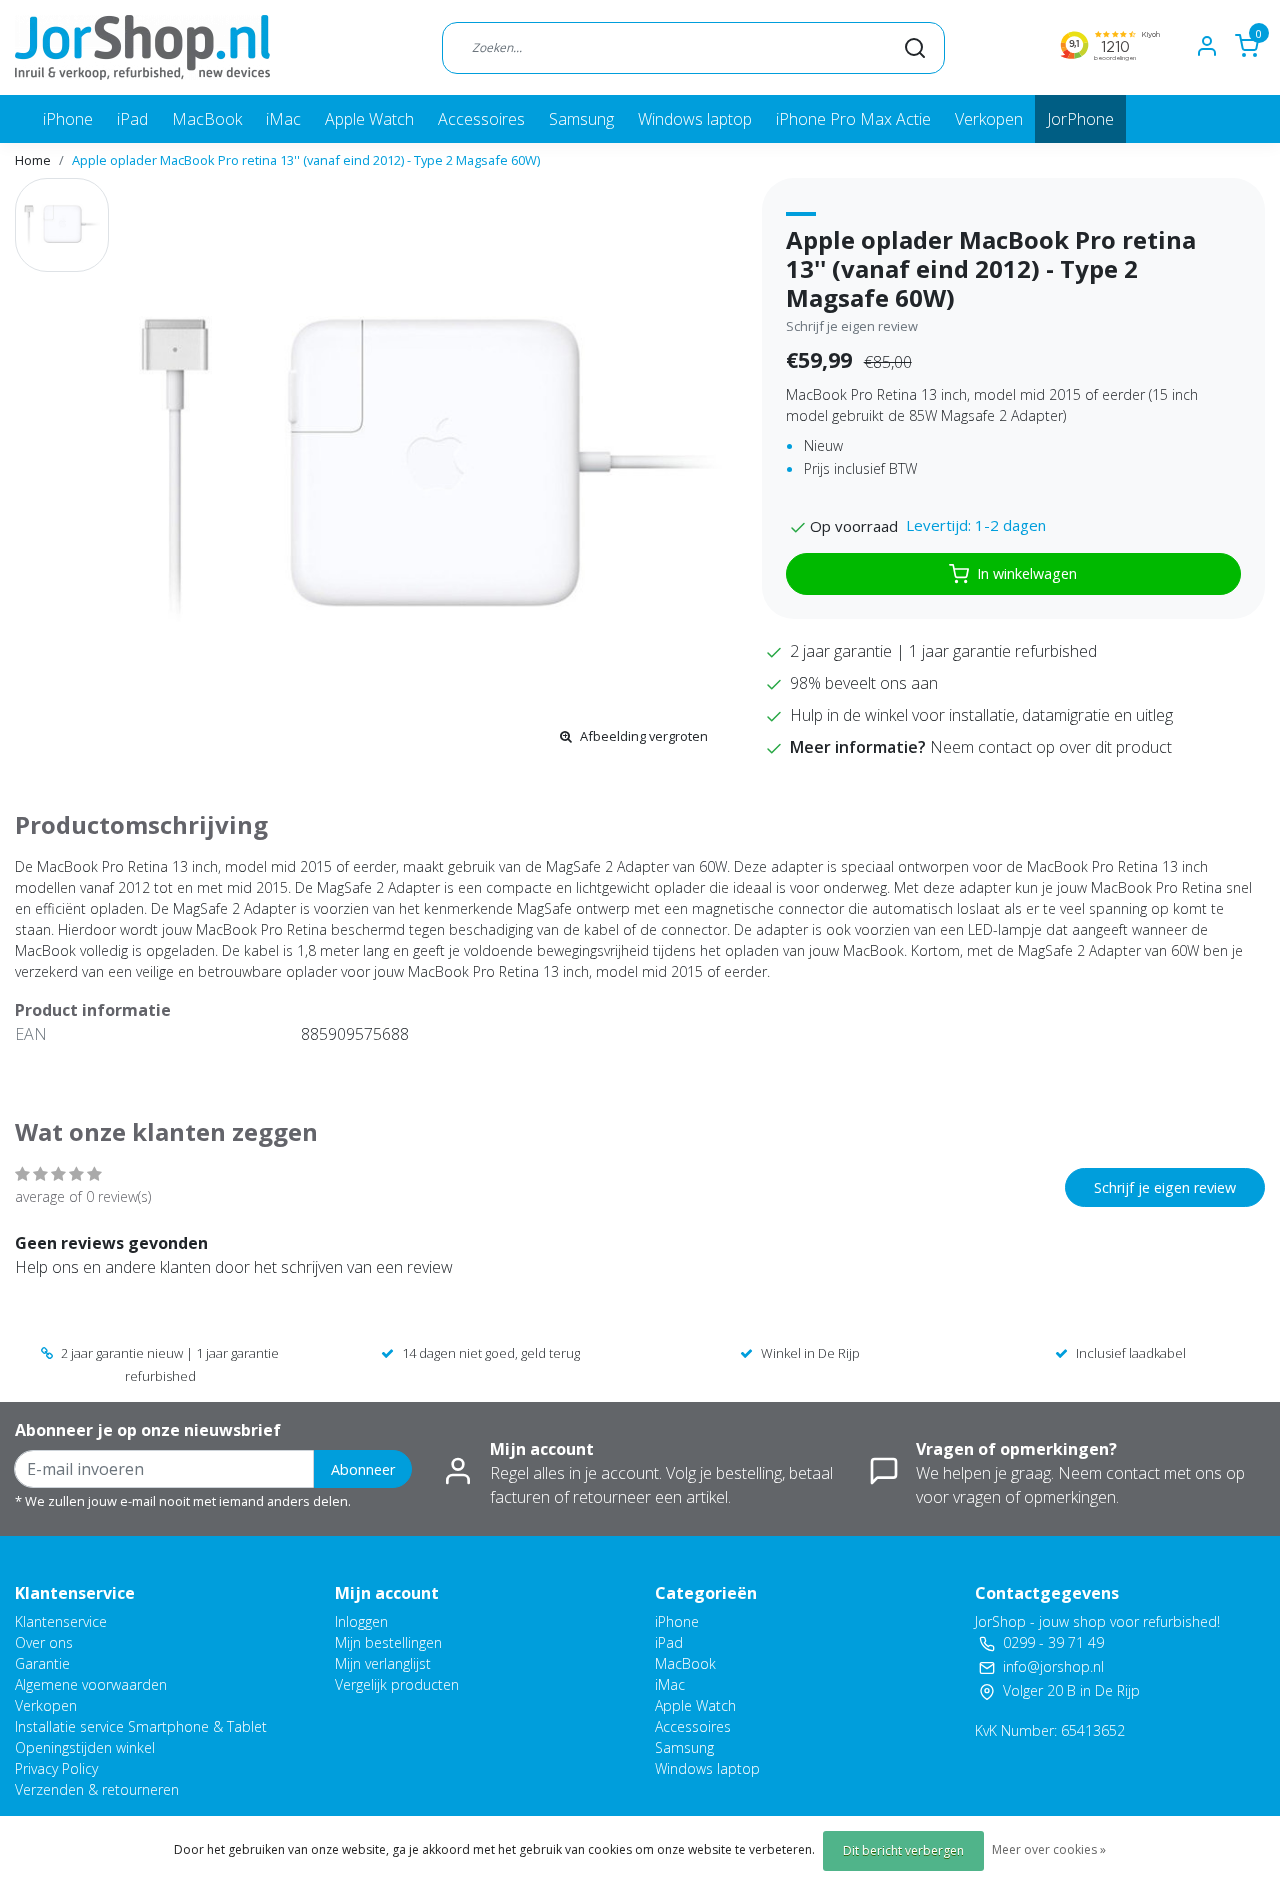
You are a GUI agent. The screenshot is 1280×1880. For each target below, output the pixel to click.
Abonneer (363, 1469)
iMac (283, 119)
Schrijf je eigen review (852, 326)
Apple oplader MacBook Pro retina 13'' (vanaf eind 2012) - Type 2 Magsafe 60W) (306, 160)
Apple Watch (369, 119)
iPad (132, 119)
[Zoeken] (915, 47)
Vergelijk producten (397, 1684)
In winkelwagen (1027, 573)
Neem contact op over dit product (1051, 747)
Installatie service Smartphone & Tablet (141, 1726)
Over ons (44, 1642)
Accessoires (481, 119)
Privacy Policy (56, 1768)
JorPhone (1080, 119)
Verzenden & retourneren (97, 1789)
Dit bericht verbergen (903, 1850)
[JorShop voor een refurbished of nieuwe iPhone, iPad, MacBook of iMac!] (142, 47)
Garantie (42, 1663)
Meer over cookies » (1049, 1849)
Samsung (581, 119)
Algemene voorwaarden (91, 1684)
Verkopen (989, 119)
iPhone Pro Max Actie (853, 119)
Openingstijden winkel (85, 1747)
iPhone (68, 119)
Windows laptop (695, 119)
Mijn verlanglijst (383, 1663)
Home (33, 160)
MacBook (207, 119)
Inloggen (361, 1621)
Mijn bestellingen (388, 1642)
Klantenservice (61, 1621)
